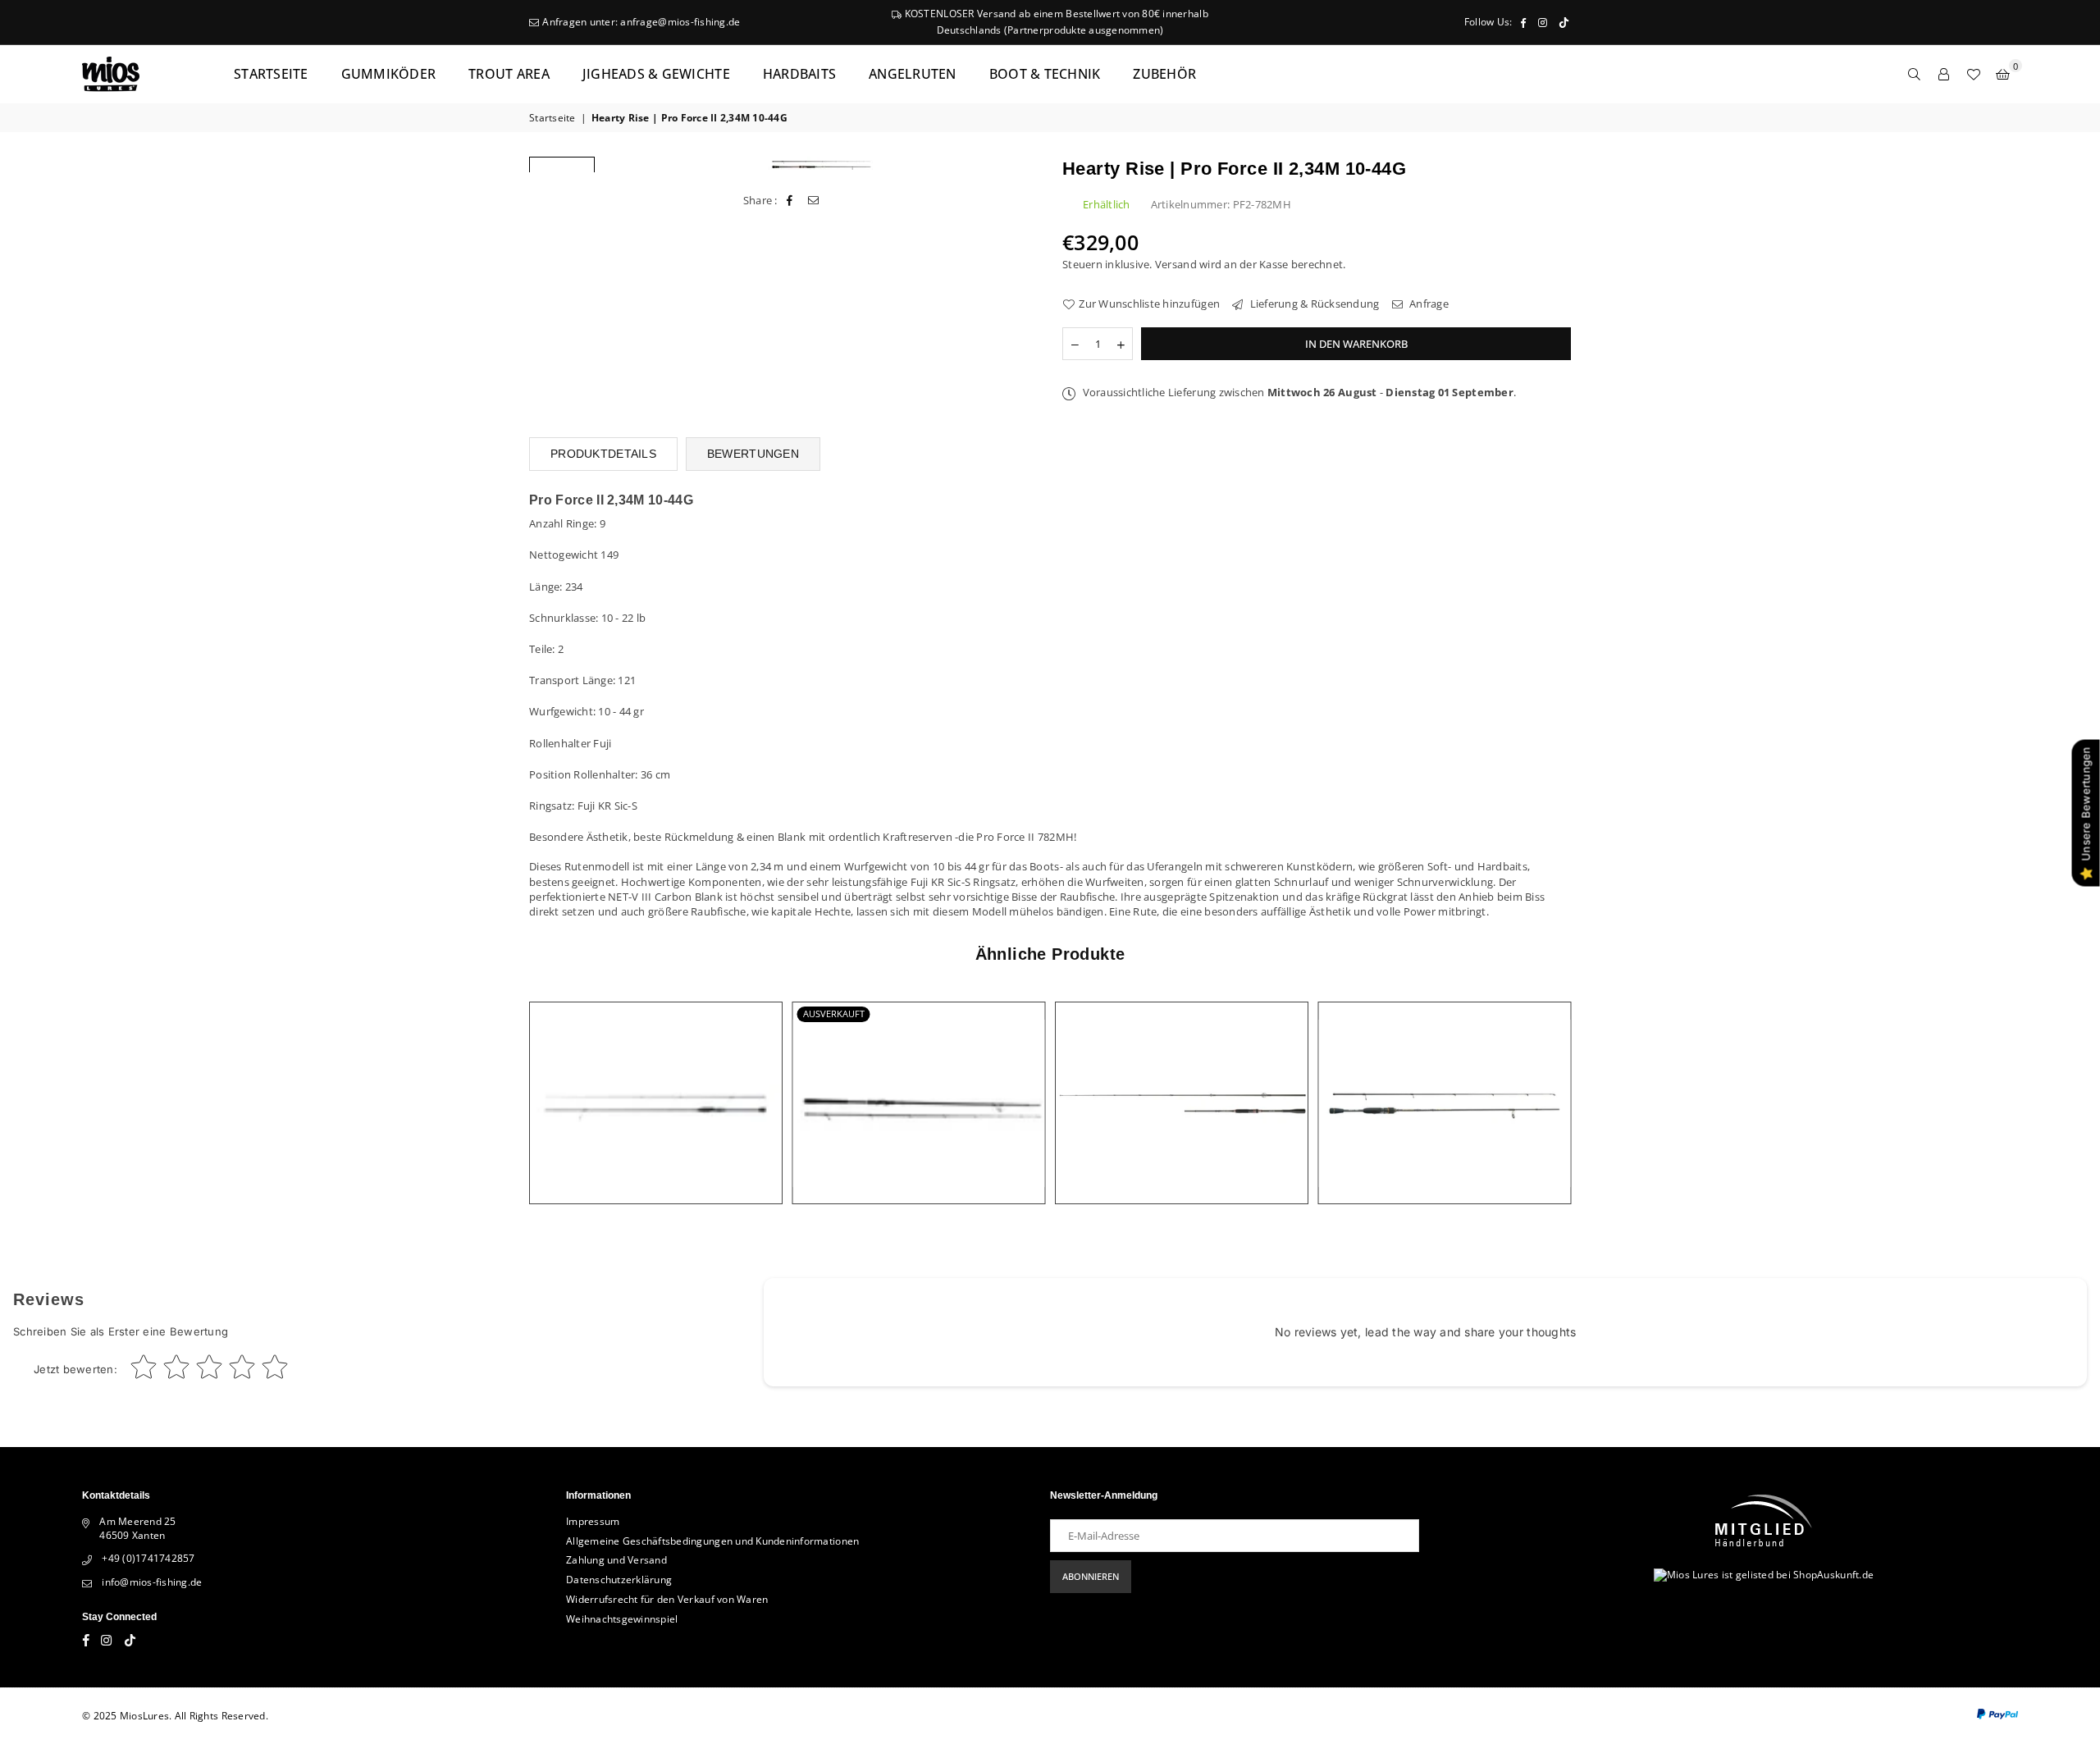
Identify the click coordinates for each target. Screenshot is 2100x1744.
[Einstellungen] (1944, 74)
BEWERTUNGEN (753, 454)
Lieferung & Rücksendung (1313, 304)
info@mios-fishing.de (152, 1582)
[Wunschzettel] (1974, 74)
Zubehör (1164, 74)
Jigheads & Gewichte (656, 74)
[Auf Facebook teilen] (790, 200)
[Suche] (1915, 74)
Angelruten (913, 74)
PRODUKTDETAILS (603, 454)
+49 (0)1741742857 (148, 1558)
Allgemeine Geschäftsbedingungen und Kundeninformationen (712, 1541)
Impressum (593, 1521)
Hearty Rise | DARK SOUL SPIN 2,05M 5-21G (1182, 1083)
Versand (1176, 264)
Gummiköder (389, 74)
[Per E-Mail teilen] (813, 200)
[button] (2003, 74)
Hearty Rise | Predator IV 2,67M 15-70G (918, 1083)
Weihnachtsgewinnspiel (622, 1619)
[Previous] (625, 164)
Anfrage (1428, 304)
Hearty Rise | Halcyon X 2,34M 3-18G (656, 1083)
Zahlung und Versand (616, 1560)
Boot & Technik (1045, 74)
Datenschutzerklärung (619, 1580)
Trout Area (509, 74)
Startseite (271, 74)
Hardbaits (799, 74)
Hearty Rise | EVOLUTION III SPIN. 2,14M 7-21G (1444, 1083)
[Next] (1015, 164)
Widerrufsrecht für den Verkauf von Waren (667, 1599)
